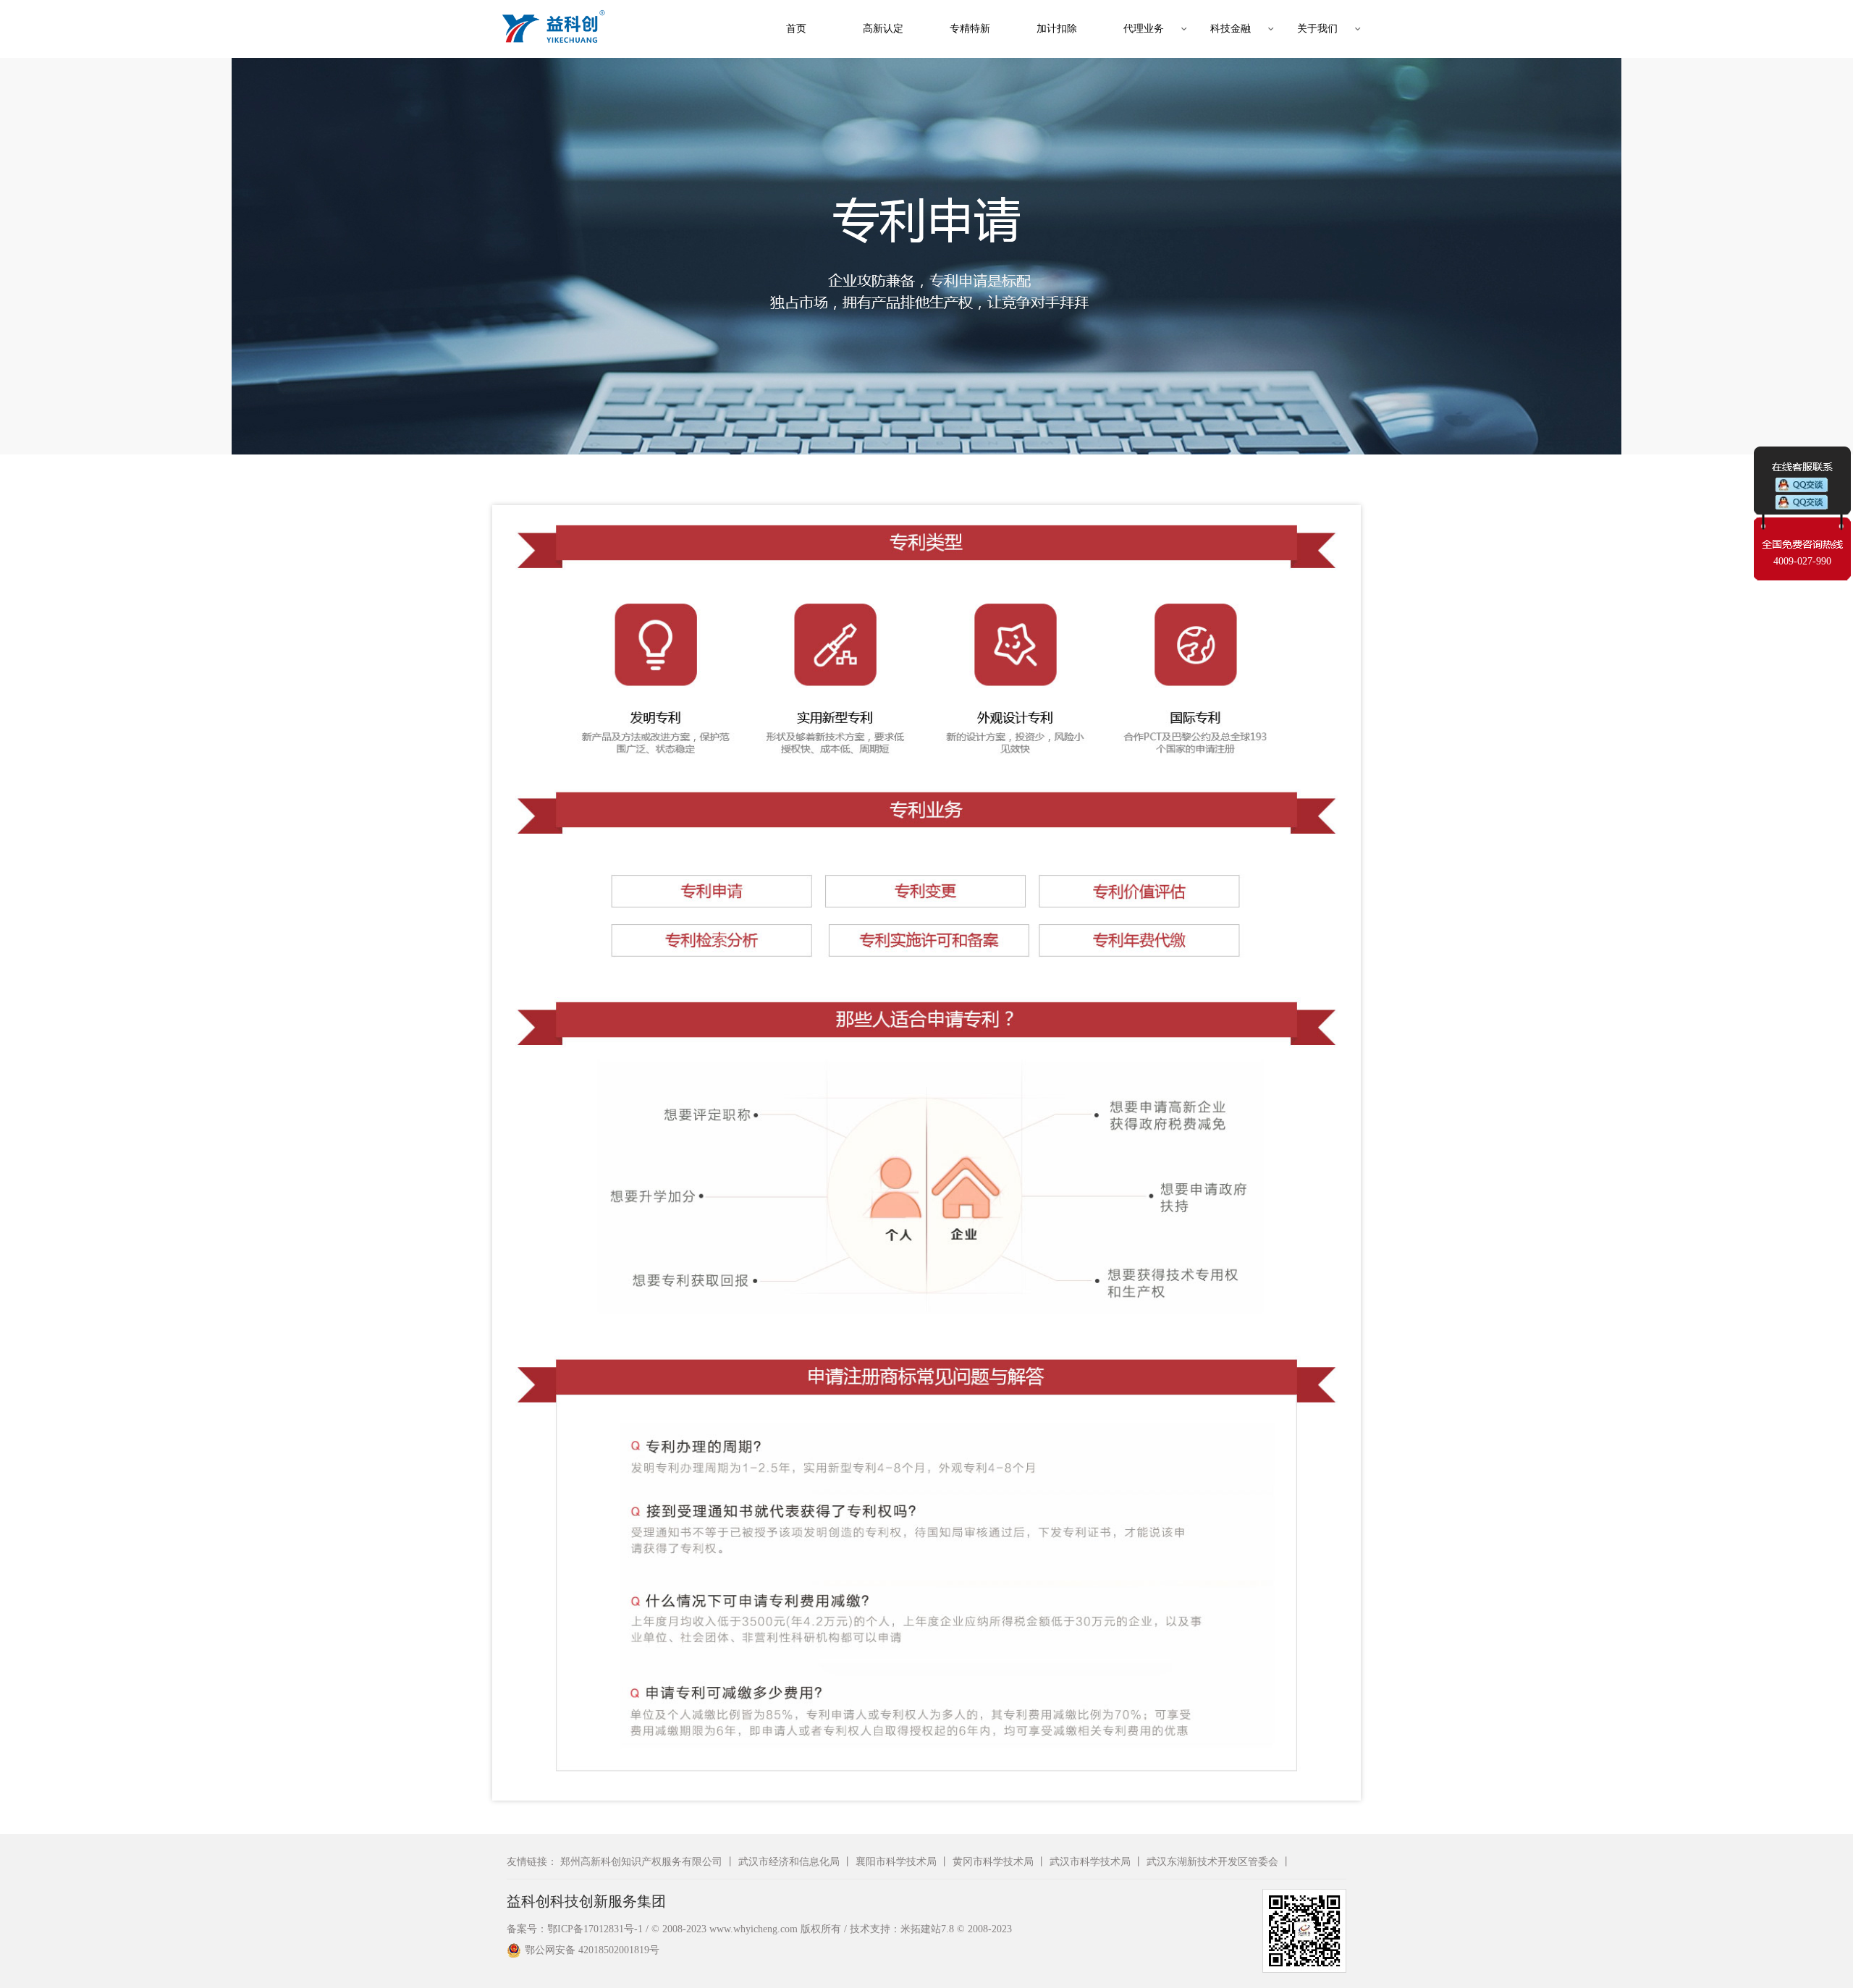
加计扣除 (1057, 29)
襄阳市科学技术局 (896, 1862)
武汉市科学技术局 (1090, 1862)
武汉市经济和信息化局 (789, 1862)
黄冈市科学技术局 (993, 1862)
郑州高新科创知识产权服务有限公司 (641, 1862)
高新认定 (883, 29)
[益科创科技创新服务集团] (550, 29)
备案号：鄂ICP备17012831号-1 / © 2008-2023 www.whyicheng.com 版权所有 (674, 1929)
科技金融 (1231, 29)
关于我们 (1317, 29)
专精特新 (970, 29)
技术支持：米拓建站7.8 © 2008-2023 (931, 1929)
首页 (796, 29)
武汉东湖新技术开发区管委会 (1212, 1862)
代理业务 (1144, 29)
